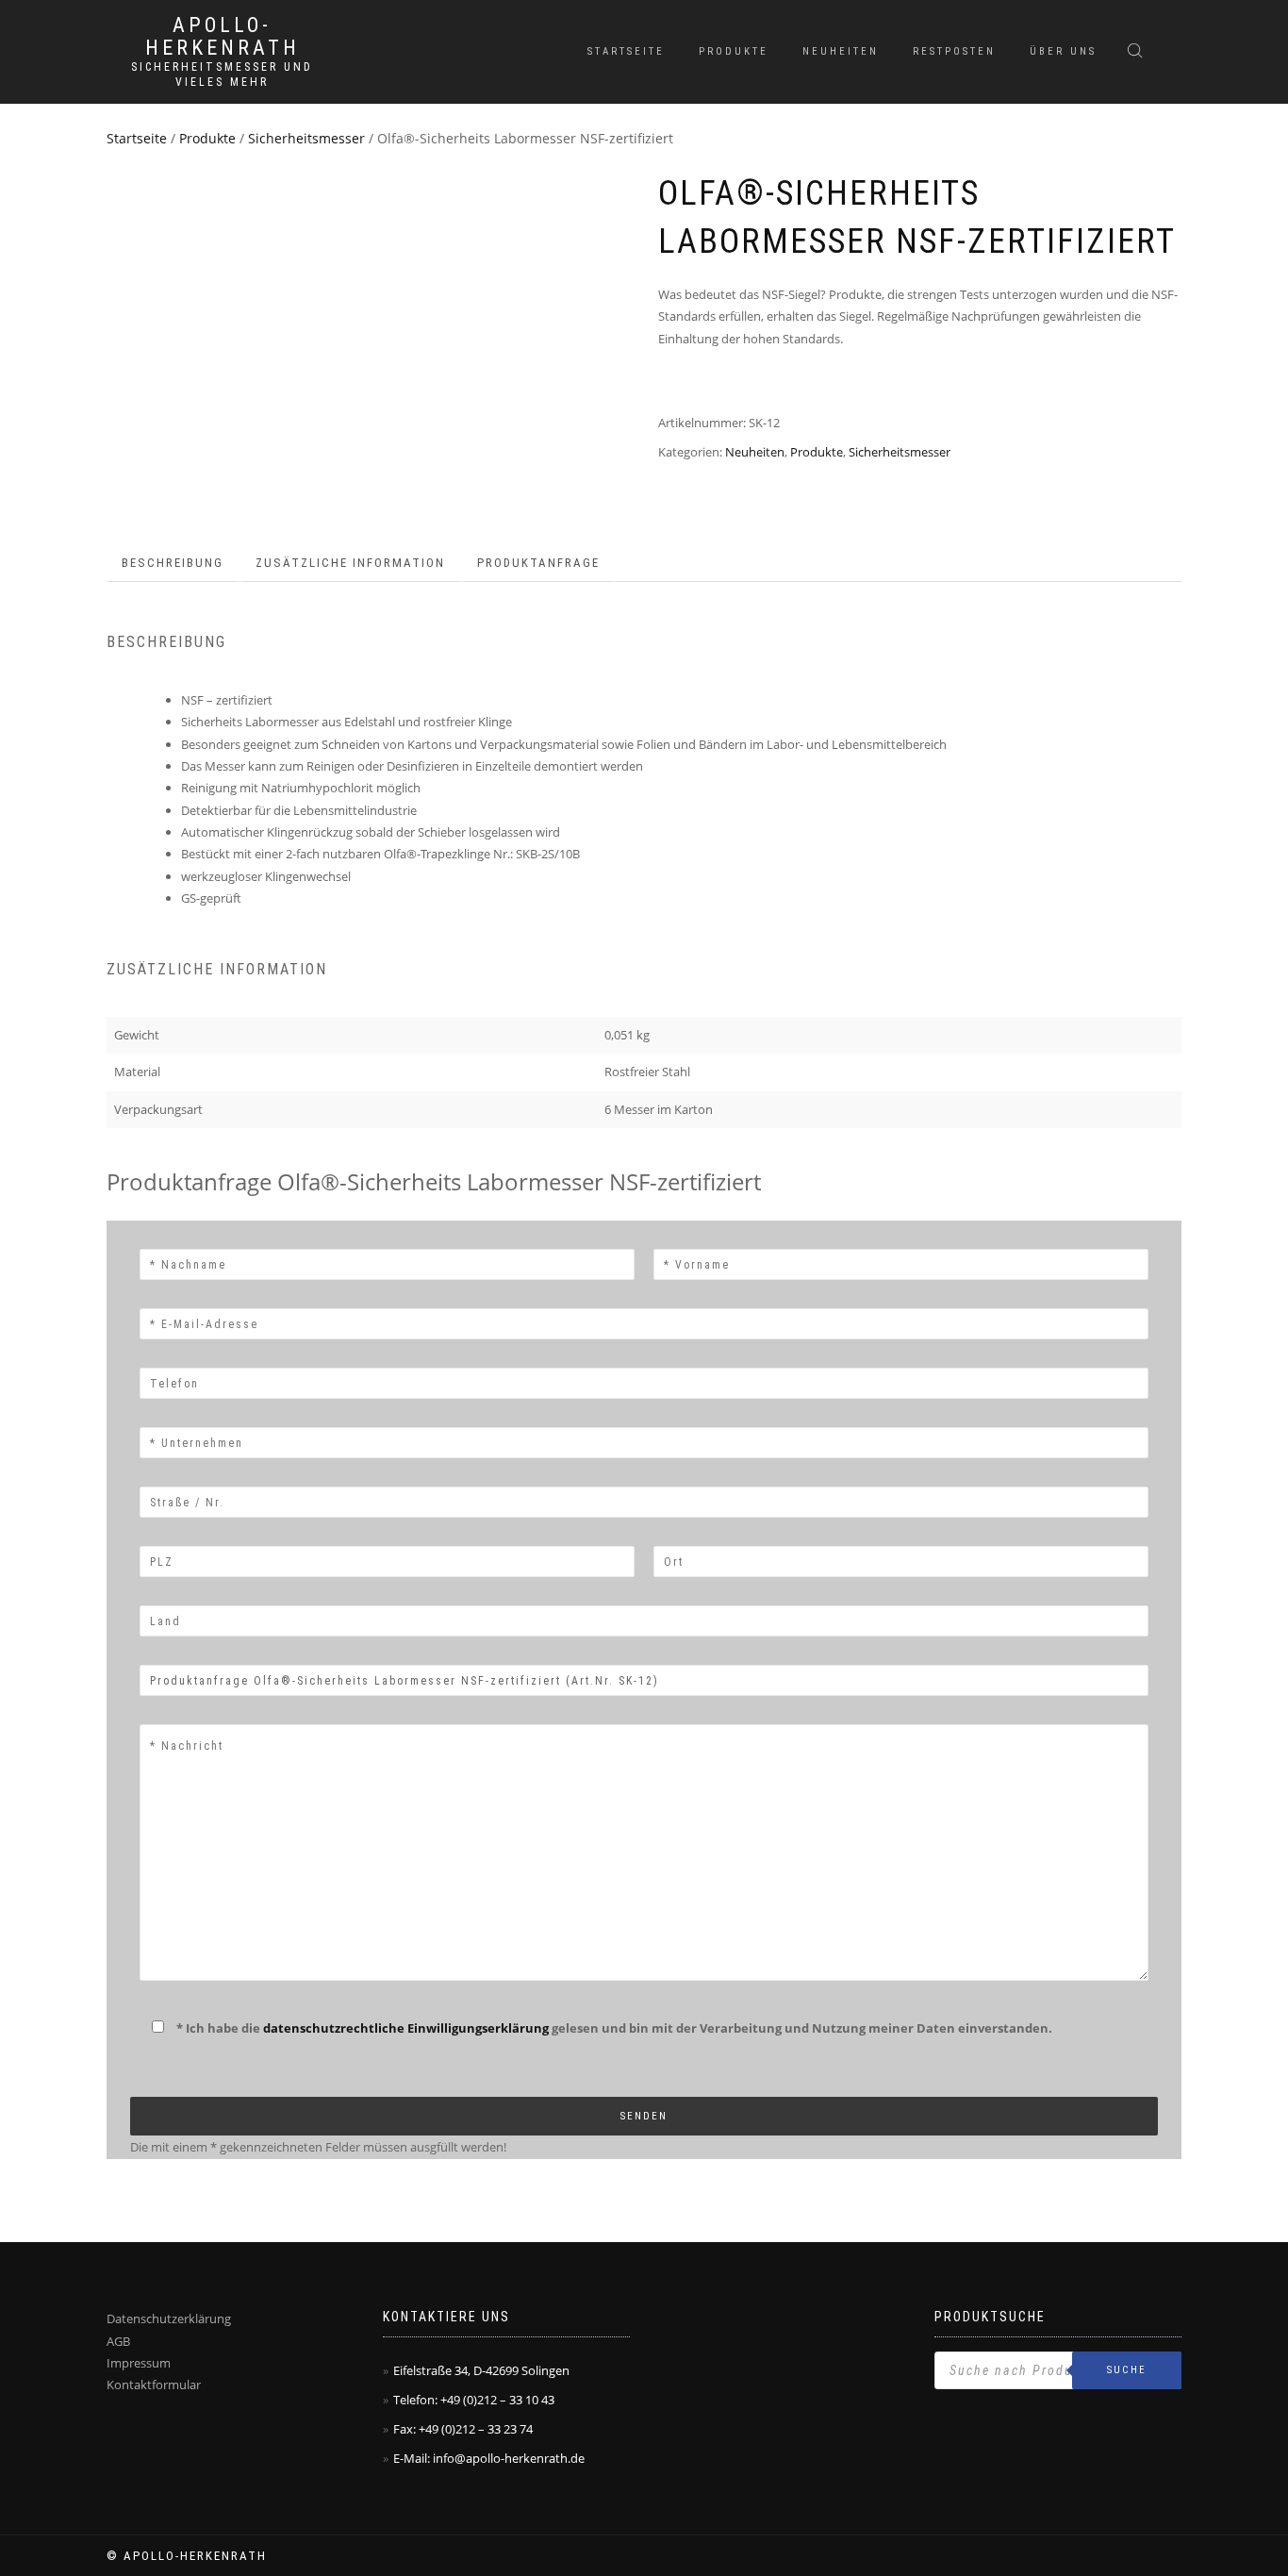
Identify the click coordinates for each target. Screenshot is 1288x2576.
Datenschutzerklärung (169, 2318)
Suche (1127, 2370)
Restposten (954, 51)
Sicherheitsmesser (306, 138)
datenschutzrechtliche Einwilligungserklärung (406, 2028)
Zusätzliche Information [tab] (350, 563)
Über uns (1063, 51)
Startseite (626, 51)
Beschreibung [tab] (173, 563)
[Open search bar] (1137, 50)
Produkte (734, 51)
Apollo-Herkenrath (223, 37)
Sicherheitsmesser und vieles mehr (222, 75)
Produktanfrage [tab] (538, 563)
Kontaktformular (154, 2385)
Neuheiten (841, 51)
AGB (118, 2341)
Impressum (139, 2363)
